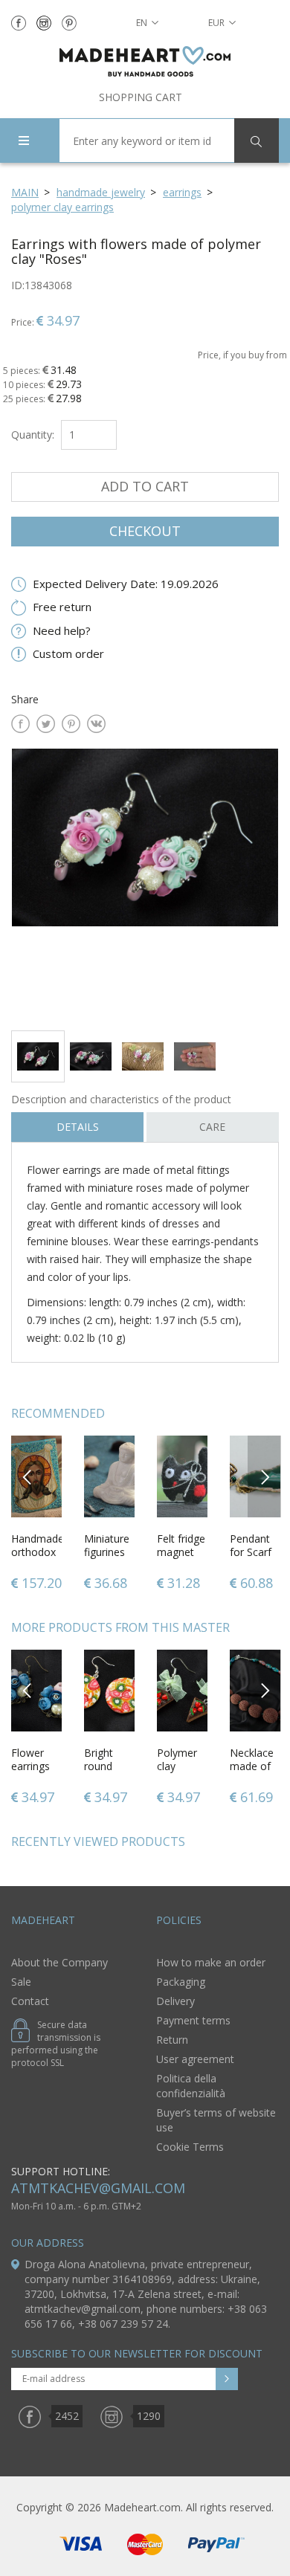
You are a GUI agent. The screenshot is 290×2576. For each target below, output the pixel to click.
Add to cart (145, 486)
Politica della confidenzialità (191, 2086)
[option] (145, 884)
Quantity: (33, 435)
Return (172, 2040)
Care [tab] (212, 1127)
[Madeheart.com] (145, 61)
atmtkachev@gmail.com (98, 2188)
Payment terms (193, 2020)
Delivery (175, 2001)
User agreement (195, 2059)
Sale (21, 1982)
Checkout (145, 531)
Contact (30, 2001)
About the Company (59, 1962)
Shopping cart (141, 97)
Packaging (181, 1982)
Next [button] (265, 1476)
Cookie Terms (190, 2147)
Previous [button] (28, 1476)
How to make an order (211, 1962)
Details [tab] (78, 1127)
